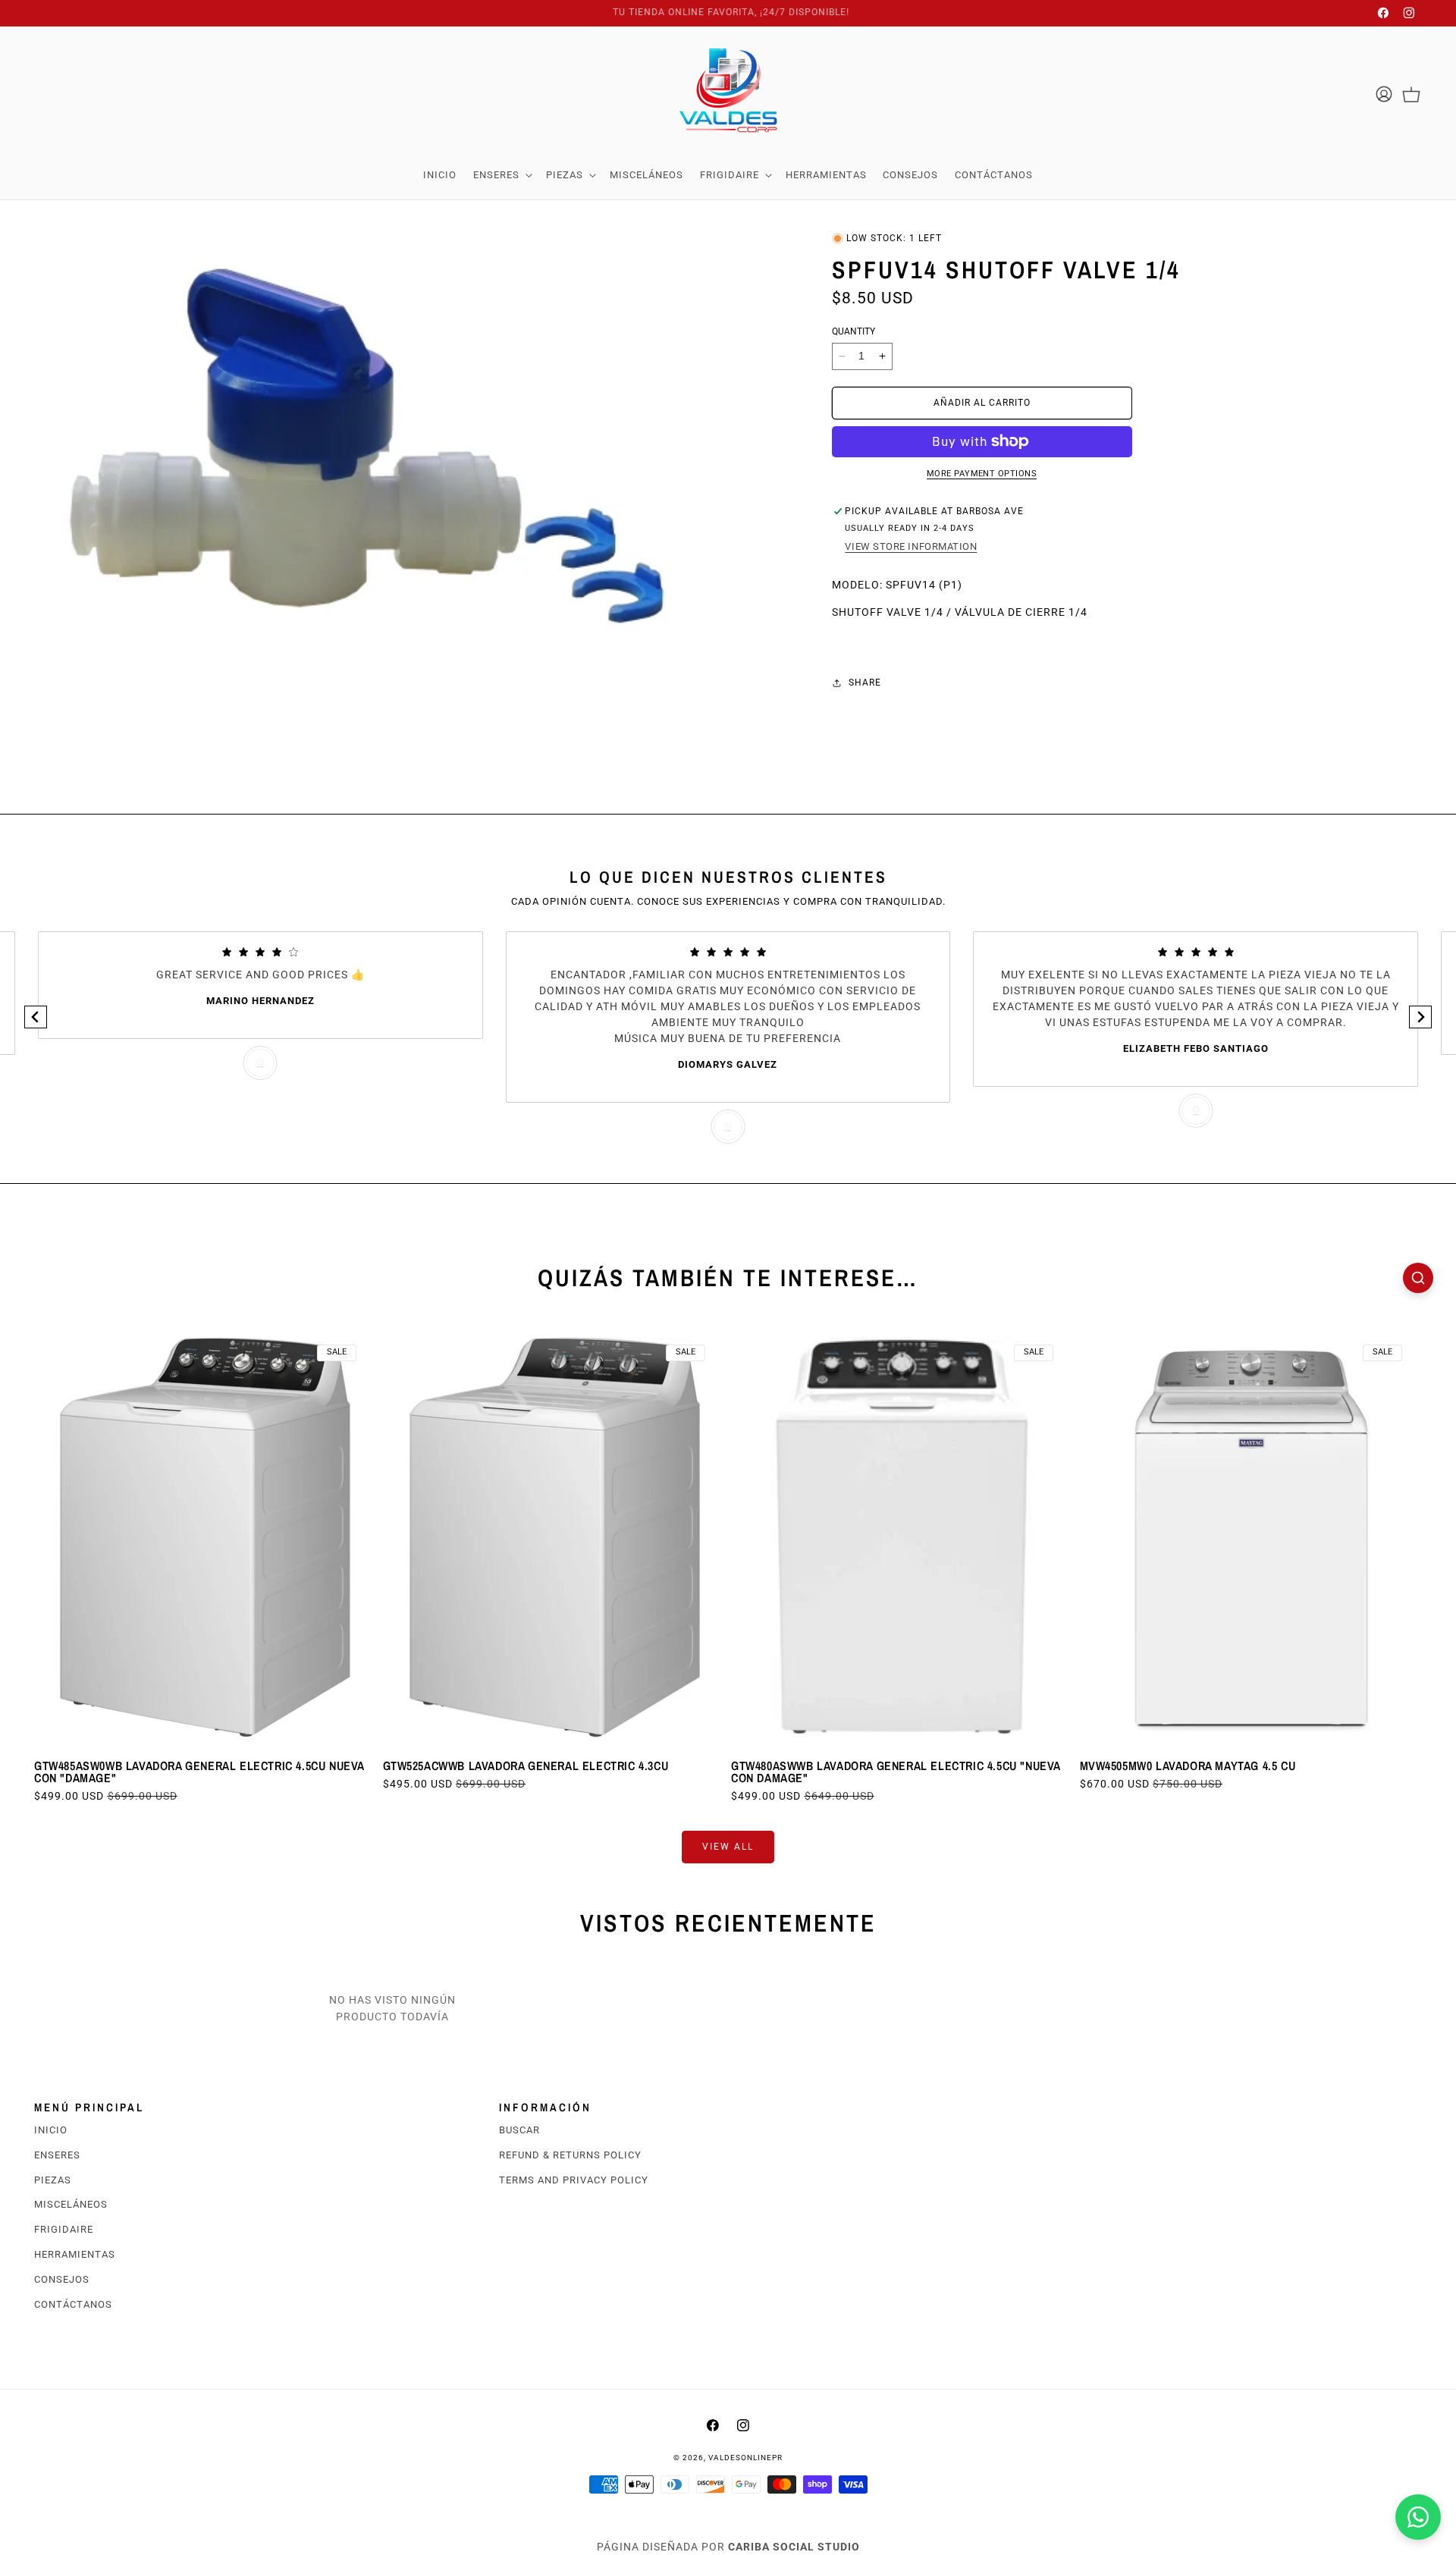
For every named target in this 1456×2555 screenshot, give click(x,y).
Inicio (51, 2130)
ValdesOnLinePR (745, 2458)
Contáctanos (73, 2304)
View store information (911, 546)
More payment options (982, 474)
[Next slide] (1420, 1017)
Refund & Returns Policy (570, 2155)
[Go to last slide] (36, 1017)
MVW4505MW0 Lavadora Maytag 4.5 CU (1188, 1765)
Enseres (57, 2155)
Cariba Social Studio (794, 2547)
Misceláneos (71, 2205)
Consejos (62, 2279)
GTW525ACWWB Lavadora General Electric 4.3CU (526, 1765)
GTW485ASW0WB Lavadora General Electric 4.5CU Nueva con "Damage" (199, 1771)
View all (728, 1847)
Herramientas (75, 2254)
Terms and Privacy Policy (574, 2180)
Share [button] (865, 683)
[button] (501, 175)
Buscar (519, 2130)
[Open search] (1418, 1278)
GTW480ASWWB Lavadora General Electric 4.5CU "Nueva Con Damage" (896, 1771)
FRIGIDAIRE (64, 2230)
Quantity (854, 331)
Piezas (53, 2180)
